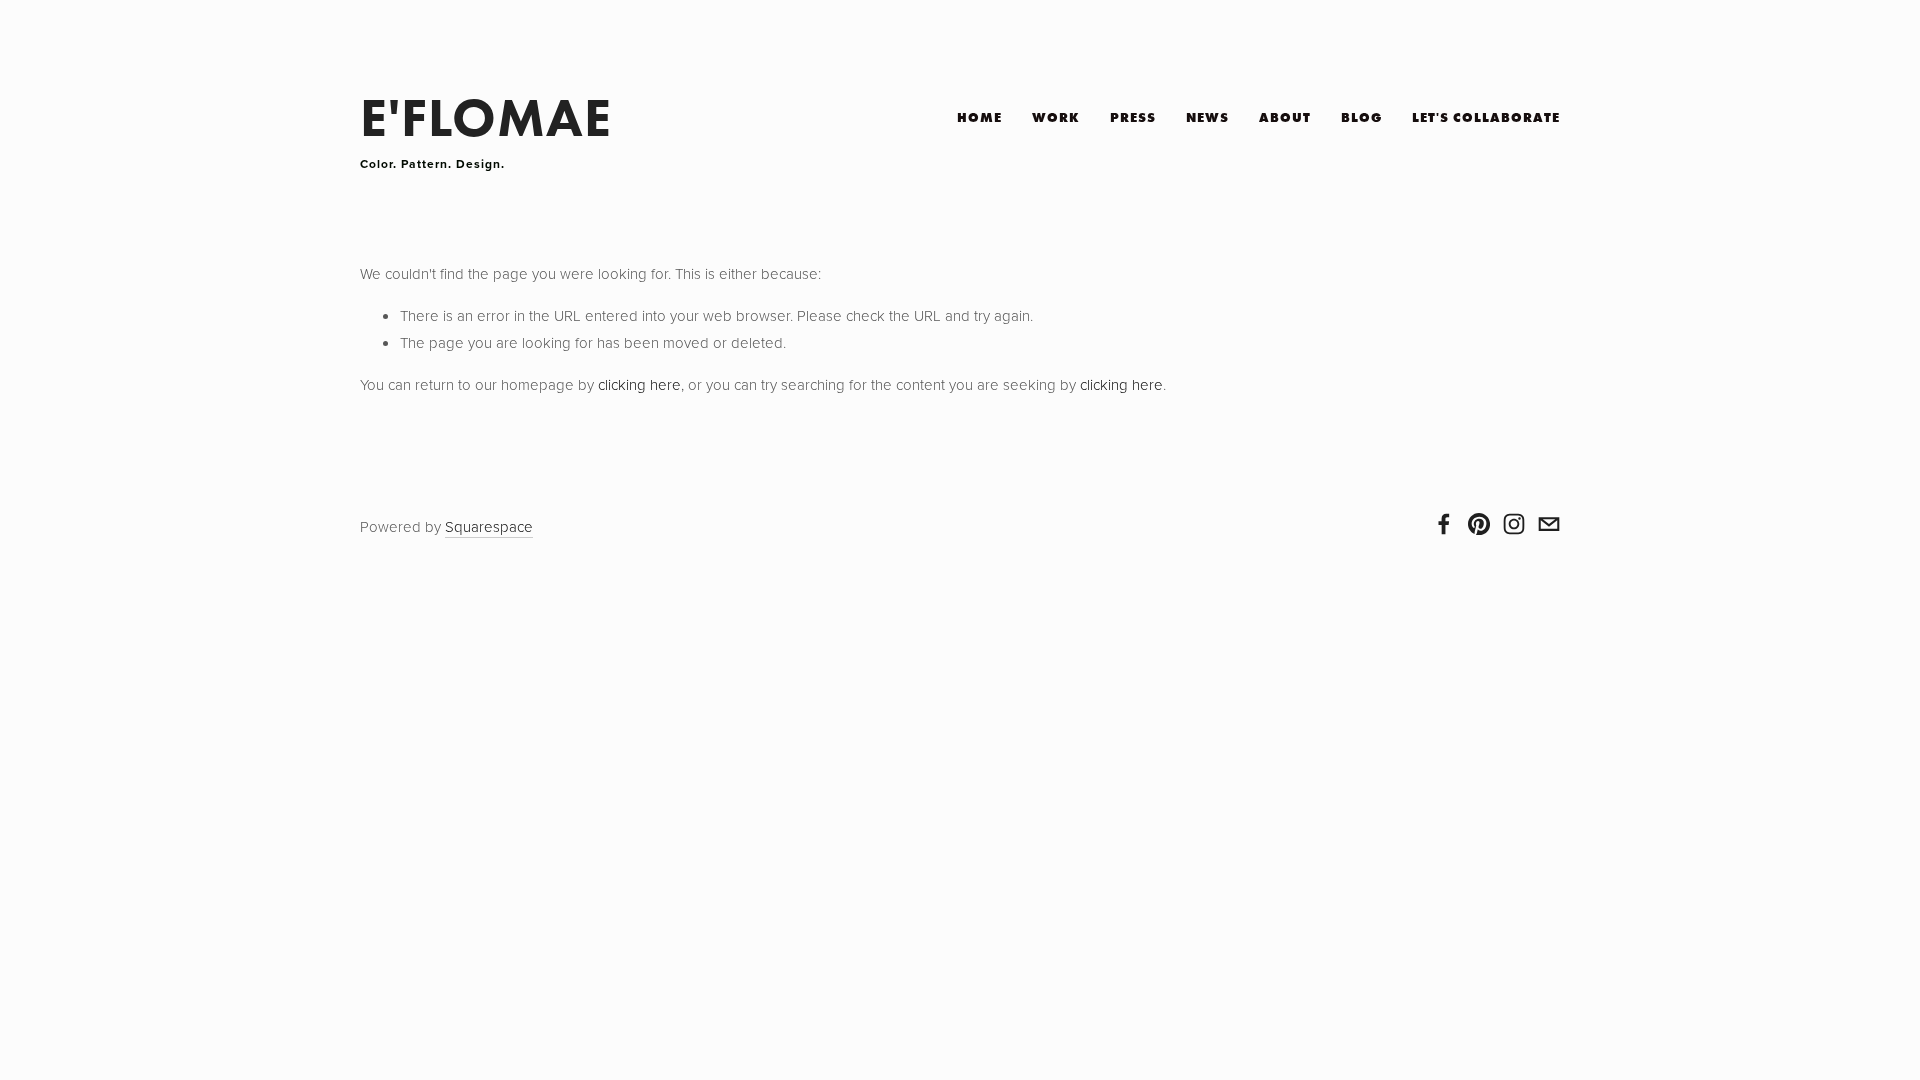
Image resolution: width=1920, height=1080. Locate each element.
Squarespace (489, 526)
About (1285, 117)
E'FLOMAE (486, 117)
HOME (979, 117)
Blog (1361, 117)
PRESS (1133, 117)
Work (1056, 117)
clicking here (639, 384)
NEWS (1207, 117)
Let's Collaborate (1486, 117)
